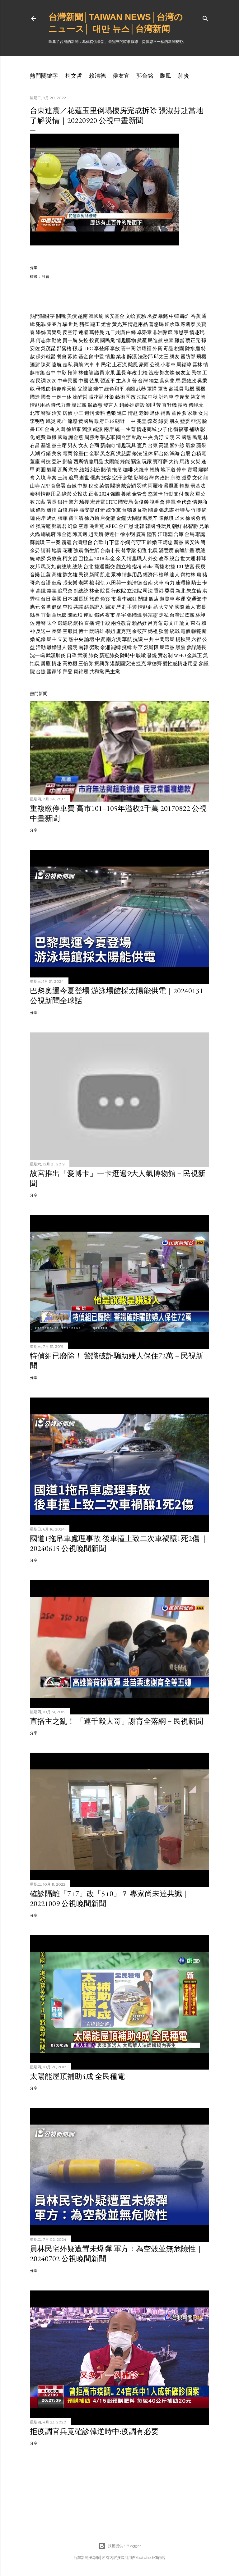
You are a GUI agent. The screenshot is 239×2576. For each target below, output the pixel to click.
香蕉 (196, 316)
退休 (155, 413)
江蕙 (46, 575)
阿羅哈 (155, 486)
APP (45, 486)
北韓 (139, 526)
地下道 (168, 470)
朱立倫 (194, 591)
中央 (148, 437)
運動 (88, 615)
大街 (174, 462)
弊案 (152, 421)
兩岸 (109, 429)
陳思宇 (181, 332)
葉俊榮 (141, 502)
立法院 (134, 591)
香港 (159, 591)
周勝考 (92, 437)
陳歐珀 (75, 615)
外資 (157, 348)
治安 (57, 413)
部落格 (64, 348)
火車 (159, 583)
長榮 (57, 631)
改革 (164, 558)
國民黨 (108, 340)
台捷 (41, 672)
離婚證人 (57, 647)
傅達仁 (112, 534)
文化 (197, 478)
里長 (121, 373)
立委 (63, 639)
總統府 (48, 534)
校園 (169, 340)
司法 (148, 591)
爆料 (100, 413)
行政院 (119, 591)
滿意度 (166, 550)
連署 (83, 332)
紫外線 (177, 445)
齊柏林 (188, 575)
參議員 (176, 389)
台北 (88, 567)
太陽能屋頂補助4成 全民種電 (77, 2076)
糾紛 (95, 470)
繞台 (175, 558)
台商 (94, 445)
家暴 (192, 413)
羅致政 (189, 381)
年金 (110, 558)
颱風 (166, 76)
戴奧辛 (150, 518)
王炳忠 (165, 542)
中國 (83, 381)
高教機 (70, 663)
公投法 (80, 494)
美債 (72, 316)
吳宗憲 (150, 615)
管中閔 (128, 348)
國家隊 (54, 672)
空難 (83, 526)
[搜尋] (205, 17)
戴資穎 (129, 486)
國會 (46, 397)
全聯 (94, 453)
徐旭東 (74, 429)
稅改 (93, 486)
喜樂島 (54, 332)
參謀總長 (196, 647)
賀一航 (70, 340)
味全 (52, 623)
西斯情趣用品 (88, 462)
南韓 (83, 647)
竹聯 (196, 510)
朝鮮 (177, 526)
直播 (89, 623)
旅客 (106, 478)
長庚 (200, 567)
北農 (153, 550)
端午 (98, 389)
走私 (68, 365)
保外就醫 (46, 357)
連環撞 (183, 583)
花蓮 (68, 550)
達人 (175, 575)
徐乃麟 (92, 518)
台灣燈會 (82, 542)
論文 (185, 623)
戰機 (190, 389)
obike (148, 567)
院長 (105, 591)
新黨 (179, 542)
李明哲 (37, 421)
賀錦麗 (81, 672)
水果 (110, 373)
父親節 (85, 389)
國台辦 (124, 437)
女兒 (203, 413)
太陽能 (112, 462)
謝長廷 (81, 599)
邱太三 (161, 357)
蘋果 (201, 445)
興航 (78, 365)
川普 (132, 381)
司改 (131, 397)
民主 (52, 639)
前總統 (64, 567)
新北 (180, 591)
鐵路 (99, 615)
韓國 (150, 526)
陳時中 (128, 655)
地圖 (130, 389)
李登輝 (101, 348)
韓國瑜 (96, 316)
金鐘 (121, 518)
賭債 (106, 470)
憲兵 (142, 445)
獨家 (190, 494)
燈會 (106, 324)
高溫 (164, 445)
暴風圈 (171, 486)
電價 (185, 631)
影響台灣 (144, 478)
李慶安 (182, 397)
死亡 (62, 421)
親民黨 (79, 405)
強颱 (115, 494)
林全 (94, 591)
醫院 (73, 647)
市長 (201, 607)
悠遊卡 (155, 494)
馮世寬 (97, 526)
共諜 (78, 607)
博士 (83, 631)
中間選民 (165, 639)
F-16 (110, 421)
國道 (63, 437)
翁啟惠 (95, 405)
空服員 (70, 631)
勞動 (94, 647)
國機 (200, 389)
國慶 (153, 510)
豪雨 (144, 365)
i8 (135, 510)
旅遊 (94, 599)
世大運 (188, 558)
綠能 (125, 462)
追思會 (65, 591)
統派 (98, 429)
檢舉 (164, 575)
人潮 (35, 453)
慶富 (141, 534)
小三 (78, 413)
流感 (73, 421)
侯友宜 (121, 76)
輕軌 (155, 470)
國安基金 (115, 316)
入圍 (60, 429)
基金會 (86, 357)
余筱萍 (139, 631)
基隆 (46, 445)
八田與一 (116, 583)
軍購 (152, 389)
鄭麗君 (59, 526)
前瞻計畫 (185, 550)
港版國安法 (123, 663)
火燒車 (141, 470)
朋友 (174, 421)
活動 (41, 647)
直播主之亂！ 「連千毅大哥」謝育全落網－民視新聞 (117, 1721)
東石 (195, 623)
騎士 (196, 583)
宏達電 (98, 502)
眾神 (116, 575)
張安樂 (87, 510)
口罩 (72, 655)
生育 (131, 429)
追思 (73, 478)
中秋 (153, 397)
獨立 (154, 381)
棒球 (201, 558)
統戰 (175, 631)
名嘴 (46, 607)
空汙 (117, 478)
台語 (46, 583)
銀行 (63, 502)
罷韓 (116, 647)
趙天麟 (96, 534)
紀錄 (41, 639)
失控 (83, 340)
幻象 (73, 526)
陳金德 (64, 534)
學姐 (110, 631)
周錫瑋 (184, 365)
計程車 (166, 397)
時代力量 (61, 405)
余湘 (105, 647)
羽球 (142, 486)
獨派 (87, 429)
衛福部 (181, 429)
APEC (111, 526)
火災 (195, 462)
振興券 (102, 663)
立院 (170, 437)
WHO (180, 655)
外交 (153, 558)
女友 (83, 445)
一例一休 (62, 397)
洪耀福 (144, 348)
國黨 (186, 437)
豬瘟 (84, 324)
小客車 (168, 365)
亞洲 (57, 462)
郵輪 (68, 462)
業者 (121, 357)
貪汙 (159, 437)
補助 (194, 429)
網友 (175, 357)
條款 (41, 510)
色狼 (111, 413)
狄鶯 (164, 631)
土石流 (119, 365)
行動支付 (174, 494)
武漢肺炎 (56, 655)
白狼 (63, 510)
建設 (140, 405)
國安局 (125, 502)
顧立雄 (124, 567)
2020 (52, 381)
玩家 (147, 462)
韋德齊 (154, 663)
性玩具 (164, 526)
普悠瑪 (156, 324)
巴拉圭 (86, 558)
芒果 (94, 381)
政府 (99, 421)
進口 (122, 413)
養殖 (126, 494)
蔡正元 (193, 340)
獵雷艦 (43, 526)
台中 (51, 373)
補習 (166, 413)
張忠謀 (166, 510)
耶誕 (200, 534)
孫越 (77, 348)
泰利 (35, 494)
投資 (94, 340)
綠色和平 (114, 389)
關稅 (61, 316)
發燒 (152, 655)
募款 (73, 357)
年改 (132, 373)
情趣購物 (126, 340)
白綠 (131, 332)
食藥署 (58, 486)
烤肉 (52, 518)
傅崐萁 (196, 405)
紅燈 (100, 510)
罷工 (95, 324)
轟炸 (185, 316)
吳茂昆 (48, 348)
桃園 (179, 348)
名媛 (152, 316)
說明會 (157, 502)
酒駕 (35, 365)
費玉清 (76, 518)
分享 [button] (34, 268)
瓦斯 (63, 470)
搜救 (183, 405)
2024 (104, 494)
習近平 (108, 381)
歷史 (121, 607)
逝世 (84, 478)
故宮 (190, 567)
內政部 (162, 478)
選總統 (65, 623)
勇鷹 (46, 663)
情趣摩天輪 (64, 389)
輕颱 (185, 486)
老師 (144, 413)
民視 (83, 575)
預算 (73, 373)
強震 (78, 550)
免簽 (105, 599)
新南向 (108, 445)
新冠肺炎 (109, 655)
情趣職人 (137, 558)
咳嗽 (141, 655)
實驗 (141, 316)
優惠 (95, 478)
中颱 (82, 486)
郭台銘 (145, 76)
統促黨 (114, 510)
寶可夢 (160, 462)
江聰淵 (165, 534)
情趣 (110, 357)
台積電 (199, 453)
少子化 (165, 429)
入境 (41, 478)
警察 (46, 413)
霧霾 (67, 542)
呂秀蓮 (155, 623)
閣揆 (115, 486)
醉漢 (132, 357)
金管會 (139, 494)
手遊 (132, 607)
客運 (180, 599)
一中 (131, 421)
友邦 (35, 567)
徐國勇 (193, 518)
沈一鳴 (37, 655)
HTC (112, 502)
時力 (170, 583)
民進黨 (155, 340)
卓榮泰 (144, 332)
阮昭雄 (97, 631)
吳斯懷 (151, 647)
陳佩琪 (166, 518)
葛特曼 (97, 332)
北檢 (143, 373)
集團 (52, 324)
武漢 (82, 655)
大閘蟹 (134, 518)
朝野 (120, 421)
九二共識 (115, 332)
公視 (155, 365)
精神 (73, 510)
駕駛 (128, 478)
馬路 (185, 462)
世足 (73, 324)
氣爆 (52, 470)
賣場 (192, 470)
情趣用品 (138, 324)
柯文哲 (74, 76)
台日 (46, 599)
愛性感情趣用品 (180, 663)
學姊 (41, 332)
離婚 (152, 542)
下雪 (114, 542)
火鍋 (35, 534)
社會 (46, 276)
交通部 (194, 599)
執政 (137, 437)
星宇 (121, 615)
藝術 (120, 397)
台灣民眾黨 (182, 615)
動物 (57, 340)
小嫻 (125, 542)
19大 (180, 518)
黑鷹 (180, 647)
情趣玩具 (126, 445)
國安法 (192, 542)
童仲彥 (179, 413)
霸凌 (110, 607)
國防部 (188, 357)
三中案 (53, 542)
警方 (73, 502)
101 (180, 567)
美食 (57, 453)
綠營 (67, 494)
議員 (99, 373)
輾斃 (196, 631)
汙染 (109, 397)
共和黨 (97, 672)
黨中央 (76, 639)
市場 (116, 599)
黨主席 (59, 445)
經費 (41, 437)
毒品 (168, 348)
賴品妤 (139, 623)
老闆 (83, 583)
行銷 (46, 453)
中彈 (174, 316)
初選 (142, 550)
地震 (57, 550)
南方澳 (114, 639)
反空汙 (70, 332)
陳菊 (46, 365)
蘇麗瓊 (37, 542)
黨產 (142, 340)
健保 (57, 607)
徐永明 (128, 534)
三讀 (63, 478)
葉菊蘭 (167, 381)
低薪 (57, 583)
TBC (88, 348)
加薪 (41, 502)
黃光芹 (119, 324)
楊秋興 (183, 639)
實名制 (165, 655)
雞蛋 (180, 340)
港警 (41, 623)
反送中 (43, 631)
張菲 (63, 518)
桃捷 (170, 567)
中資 (100, 639)
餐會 (62, 357)
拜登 (68, 672)
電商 (68, 453)
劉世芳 (153, 405)
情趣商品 (148, 607)
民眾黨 (167, 647)
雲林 (197, 365)
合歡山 (101, 542)
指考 (137, 567)
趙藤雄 (127, 405)
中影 (62, 373)
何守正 (138, 542)
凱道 (105, 575)
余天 (121, 558)
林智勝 (190, 526)
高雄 (57, 575)
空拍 (68, 607)
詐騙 (63, 324)
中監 (99, 357)
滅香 (186, 478)
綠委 (163, 421)
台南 (148, 583)
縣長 (35, 615)
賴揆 (41, 558)
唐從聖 (108, 518)
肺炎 (184, 76)
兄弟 (204, 526)
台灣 (143, 381)
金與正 (194, 655)
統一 (120, 429)
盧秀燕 (124, 631)
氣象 (190, 445)
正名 (93, 494)
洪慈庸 (124, 453)
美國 (57, 599)
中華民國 (68, 381)
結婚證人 (94, 607)
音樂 (35, 575)
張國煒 (134, 615)
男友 (73, 445)
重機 (52, 437)
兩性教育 (121, 623)
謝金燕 (76, 437)
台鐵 (72, 486)
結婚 (84, 470)
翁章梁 (129, 550)
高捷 (159, 567)
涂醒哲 (80, 397)
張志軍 (108, 437)
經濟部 (150, 575)
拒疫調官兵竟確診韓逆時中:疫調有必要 (94, 2431)
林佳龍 (86, 373)
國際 (180, 607)
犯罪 (41, 324)
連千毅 (103, 623)
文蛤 (130, 316)
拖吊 (117, 470)
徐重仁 (81, 453)
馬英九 (48, 567)
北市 (35, 413)
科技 (46, 462)
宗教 (176, 478)
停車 (181, 470)
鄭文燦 (167, 373)
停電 (171, 502)
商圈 (41, 470)
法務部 (145, 357)
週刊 (89, 413)
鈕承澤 (172, 324)
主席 (121, 381)
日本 (68, 599)
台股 (185, 453)
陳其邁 (80, 534)
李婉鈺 (129, 599)
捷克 (141, 663)
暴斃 (163, 316)
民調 (41, 381)
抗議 (138, 639)
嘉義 (52, 591)
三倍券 (86, 663)
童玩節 (59, 615)
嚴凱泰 (188, 324)
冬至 (138, 647)
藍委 (185, 421)
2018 (99, 558)
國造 (35, 397)
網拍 (78, 623)
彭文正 (171, 623)
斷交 (110, 567)
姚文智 (198, 397)
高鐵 (41, 591)
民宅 (106, 365)
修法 (137, 453)
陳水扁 (193, 348)
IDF (40, 429)
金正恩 (126, 526)
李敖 (115, 348)
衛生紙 (92, 550)
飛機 (201, 357)
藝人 (190, 607)
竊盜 (136, 462)
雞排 (52, 510)
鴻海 (175, 453)
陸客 (152, 534)
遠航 (57, 365)
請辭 (46, 550)
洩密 (154, 373)
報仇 (100, 583)
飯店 (154, 599)
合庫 (179, 534)
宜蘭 (46, 615)
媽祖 (153, 631)
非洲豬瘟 (163, 332)
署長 (52, 502)
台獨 (127, 510)
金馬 (190, 534)
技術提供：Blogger (124, 2546)
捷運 (99, 567)
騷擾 (84, 502)
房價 (68, 413)
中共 (149, 639)
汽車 (89, 365)
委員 (170, 591)
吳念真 (108, 453)
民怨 (196, 373)
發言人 (111, 405)
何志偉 (43, 340)
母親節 (43, 389)
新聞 (94, 575)
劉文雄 (70, 575)
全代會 (184, 502)
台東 (153, 445)
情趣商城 (147, 429)
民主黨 (113, 672)
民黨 (197, 437)
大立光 (166, 607)
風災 (51, 421)
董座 (35, 462)
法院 (142, 397)
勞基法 (198, 486)
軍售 (163, 389)
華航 (127, 639)
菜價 (104, 486)
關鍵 (143, 599)
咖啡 (128, 470)
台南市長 (110, 550)
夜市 (110, 615)
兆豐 (142, 421)
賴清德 (97, 76)
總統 (77, 567)
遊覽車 (167, 599)
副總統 (81, 591)
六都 (196, 639)
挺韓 (127, 647)
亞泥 (196, 421)
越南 (83, 316)
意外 (73, 470)
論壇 (89, 639)
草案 (52, 478)
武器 (141, 389)
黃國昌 (86, 421)
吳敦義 (54, 558)
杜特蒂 (182, 510)
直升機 (169, 405)
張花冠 (96, 397)
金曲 (49, 429)
